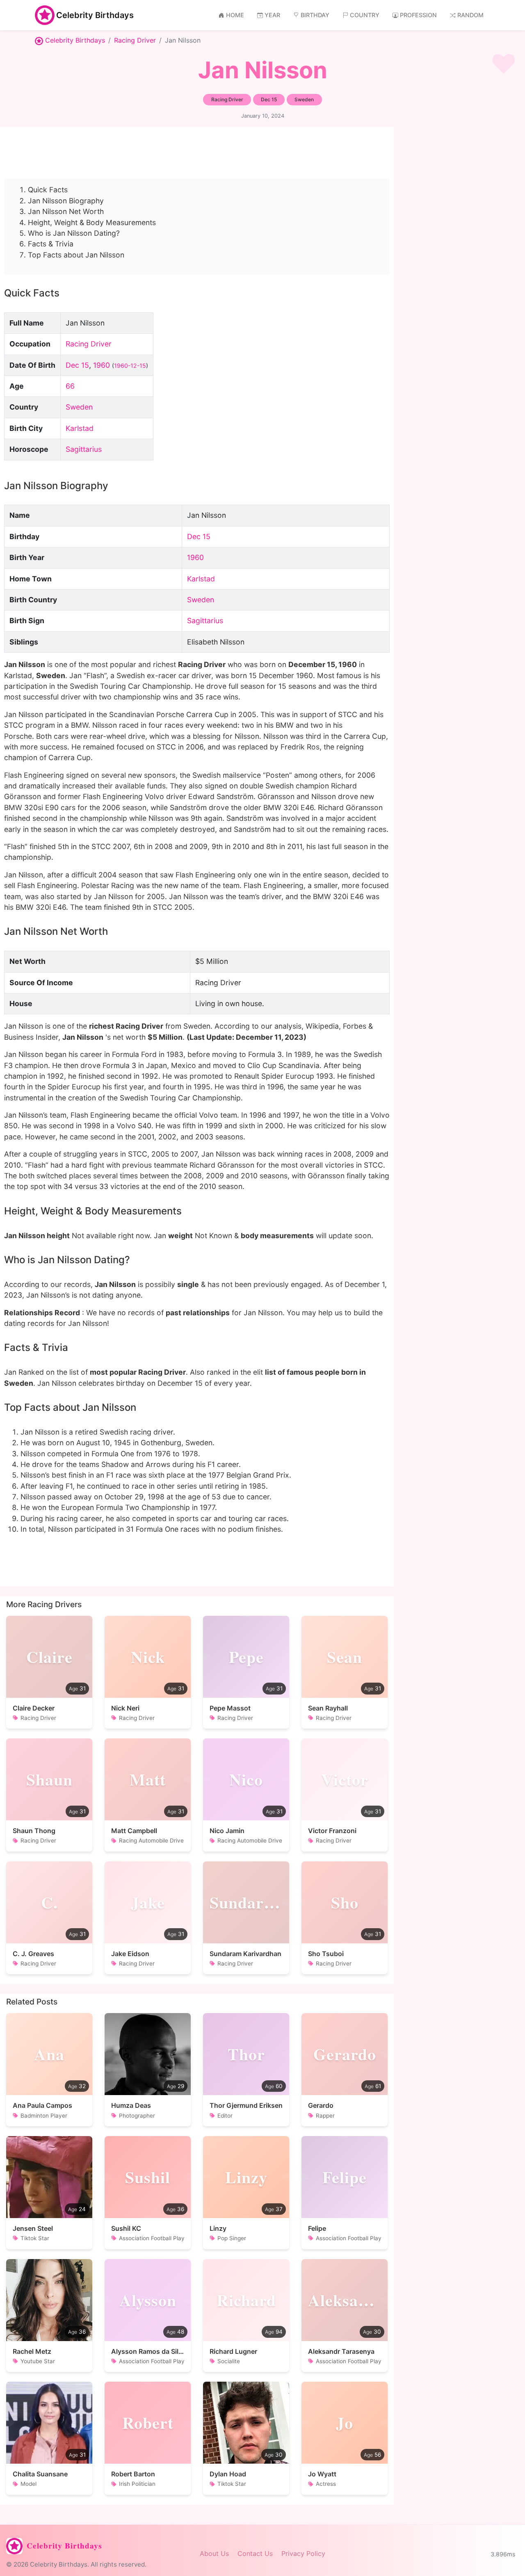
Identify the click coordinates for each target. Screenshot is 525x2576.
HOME (235, 15)
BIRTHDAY (315, 15)
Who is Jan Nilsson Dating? (74, 233)
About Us (214, 2553)
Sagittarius (84, 449)
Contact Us (255, 2553)
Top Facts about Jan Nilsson (76, 255)
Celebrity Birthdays (95, 15)
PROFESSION (418, 15)
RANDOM (470, 15)
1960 (102, 365)
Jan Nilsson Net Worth (66, 211)
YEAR (272, 15)
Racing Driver (135, 40)
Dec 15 (77, 365)
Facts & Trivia (51, 244)
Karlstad (80, 428)
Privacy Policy (303, 2553)
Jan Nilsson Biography (66, 201)
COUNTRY (365, 15)
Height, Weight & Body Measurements (92, 222)
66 (70, 386)
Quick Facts (48, 190)
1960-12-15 (130, 366)
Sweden (79, 407)
